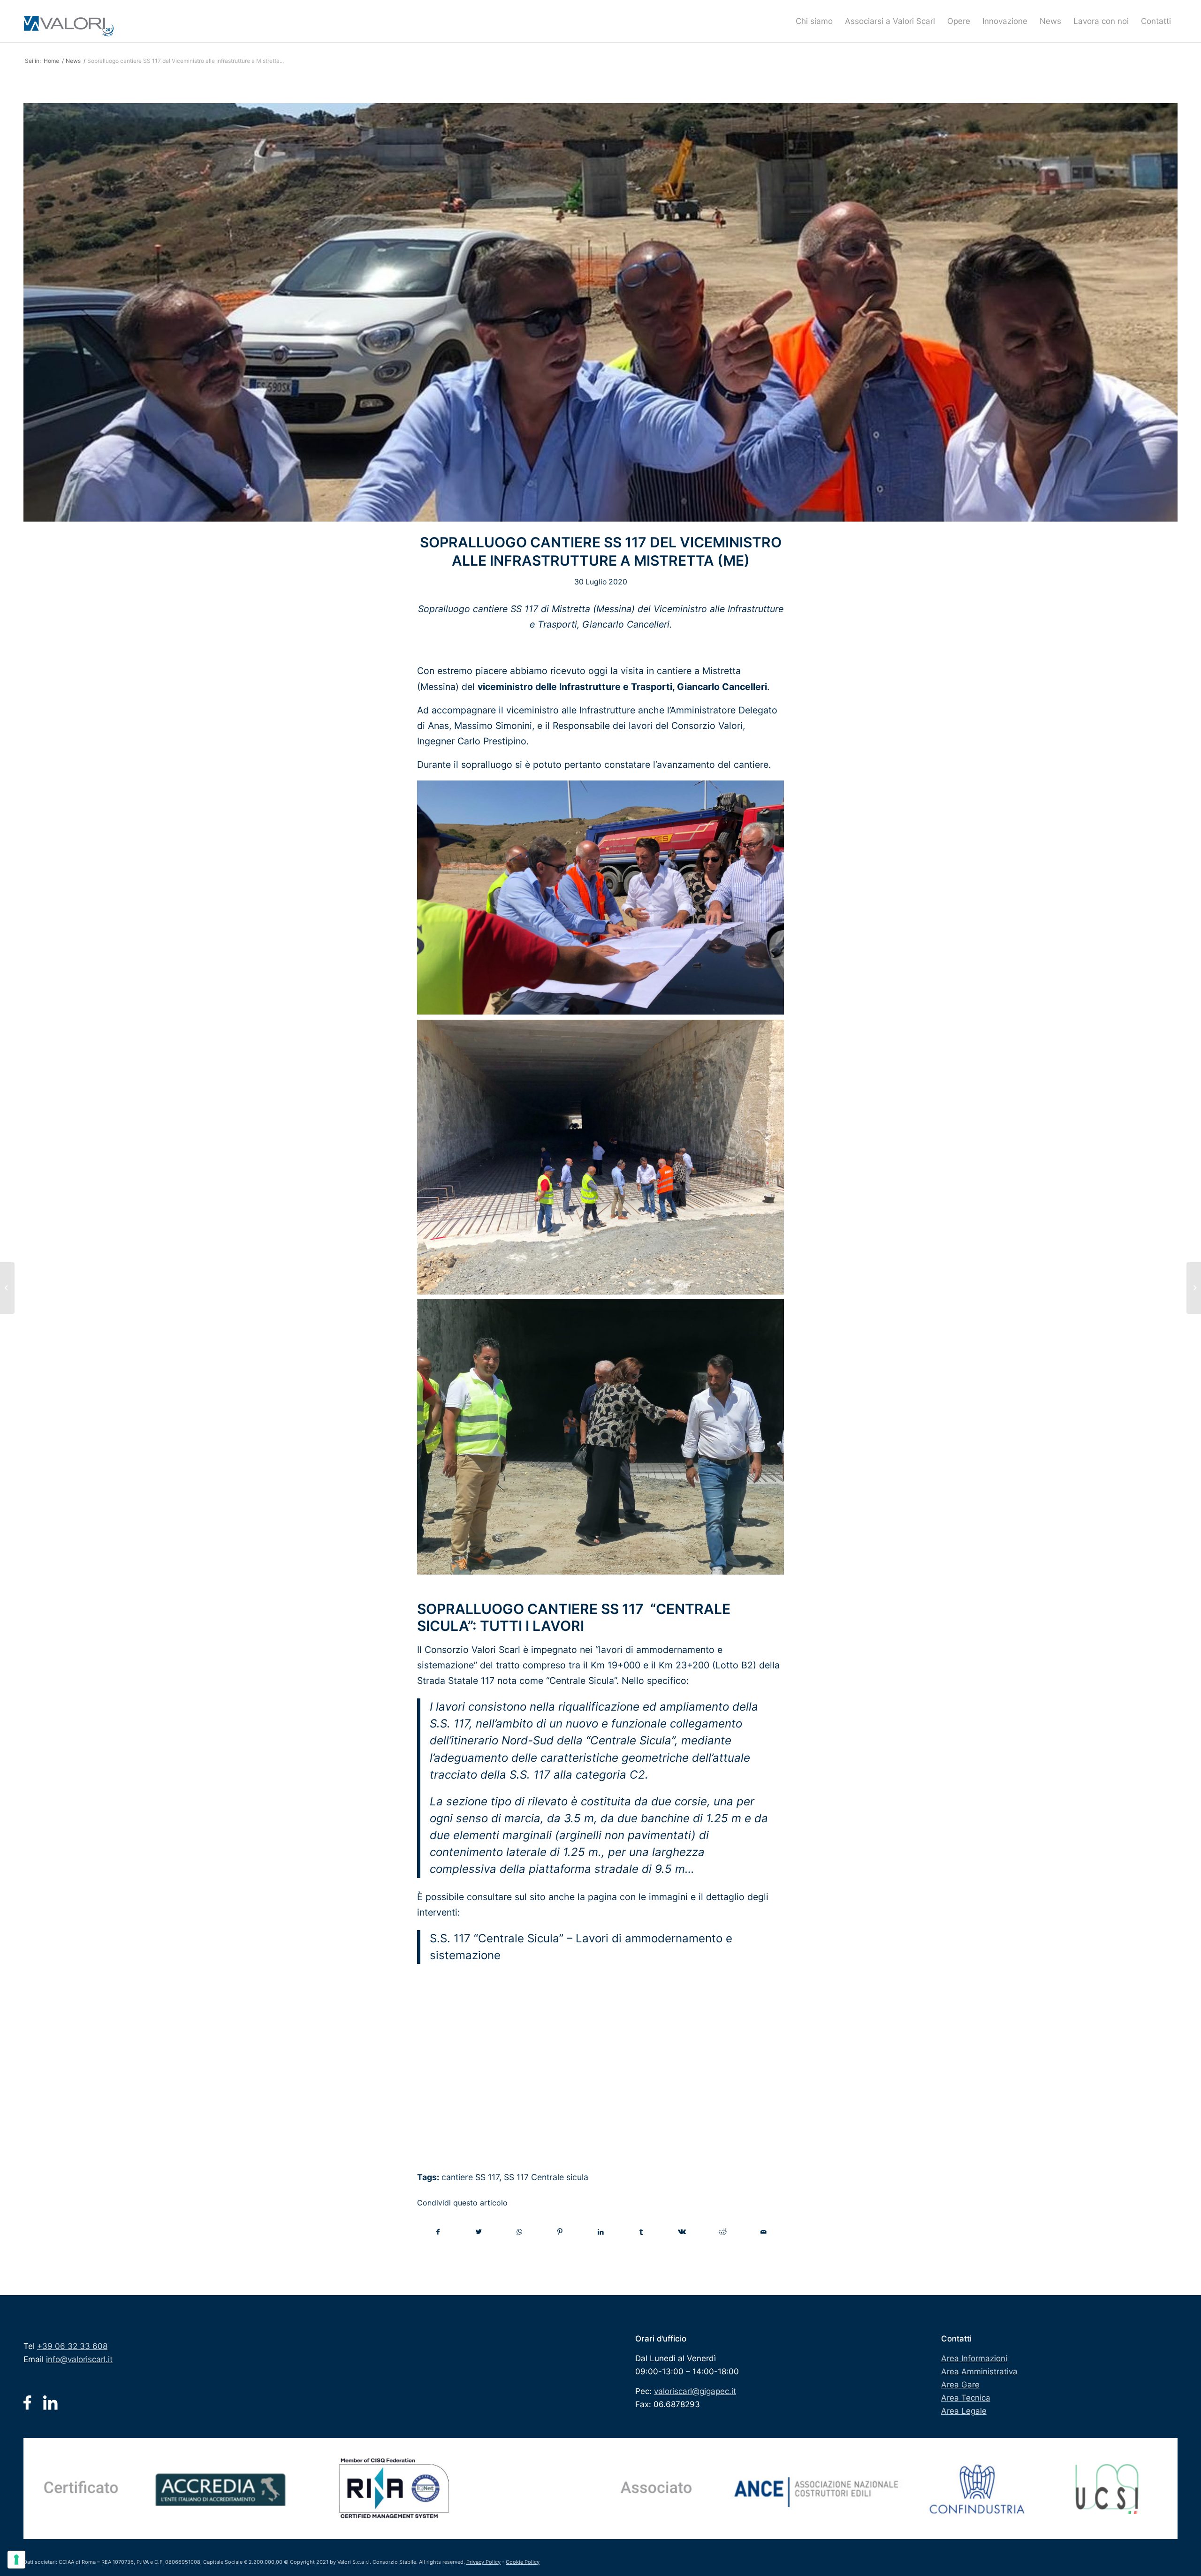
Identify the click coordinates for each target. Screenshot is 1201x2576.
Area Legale (964, 2411)
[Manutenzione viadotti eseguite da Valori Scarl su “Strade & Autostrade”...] (1194, 1288)
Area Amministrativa (979, 2371)
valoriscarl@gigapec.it (695, 2391)
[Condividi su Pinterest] (560, 2232)
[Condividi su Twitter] (479, 2232)
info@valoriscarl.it (79, 2359)
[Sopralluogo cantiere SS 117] (600, 312)
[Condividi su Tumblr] (641, 2232)
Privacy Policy (483, 2562)
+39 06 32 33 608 (72, 2346)
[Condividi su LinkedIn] (601, 2232)
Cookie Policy (523, 2562)
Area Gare (960, 2385)
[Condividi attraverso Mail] (763, 2232)
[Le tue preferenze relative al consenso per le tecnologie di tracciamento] (16, 2560)
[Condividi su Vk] (682, 2232)
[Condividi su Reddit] (723, 2232)
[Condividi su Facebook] (438, 2232)
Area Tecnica (966, 2398)
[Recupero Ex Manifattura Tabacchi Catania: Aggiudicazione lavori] (7, 1288)
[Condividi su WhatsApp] (519, 2232)
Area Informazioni (974, 2358)
